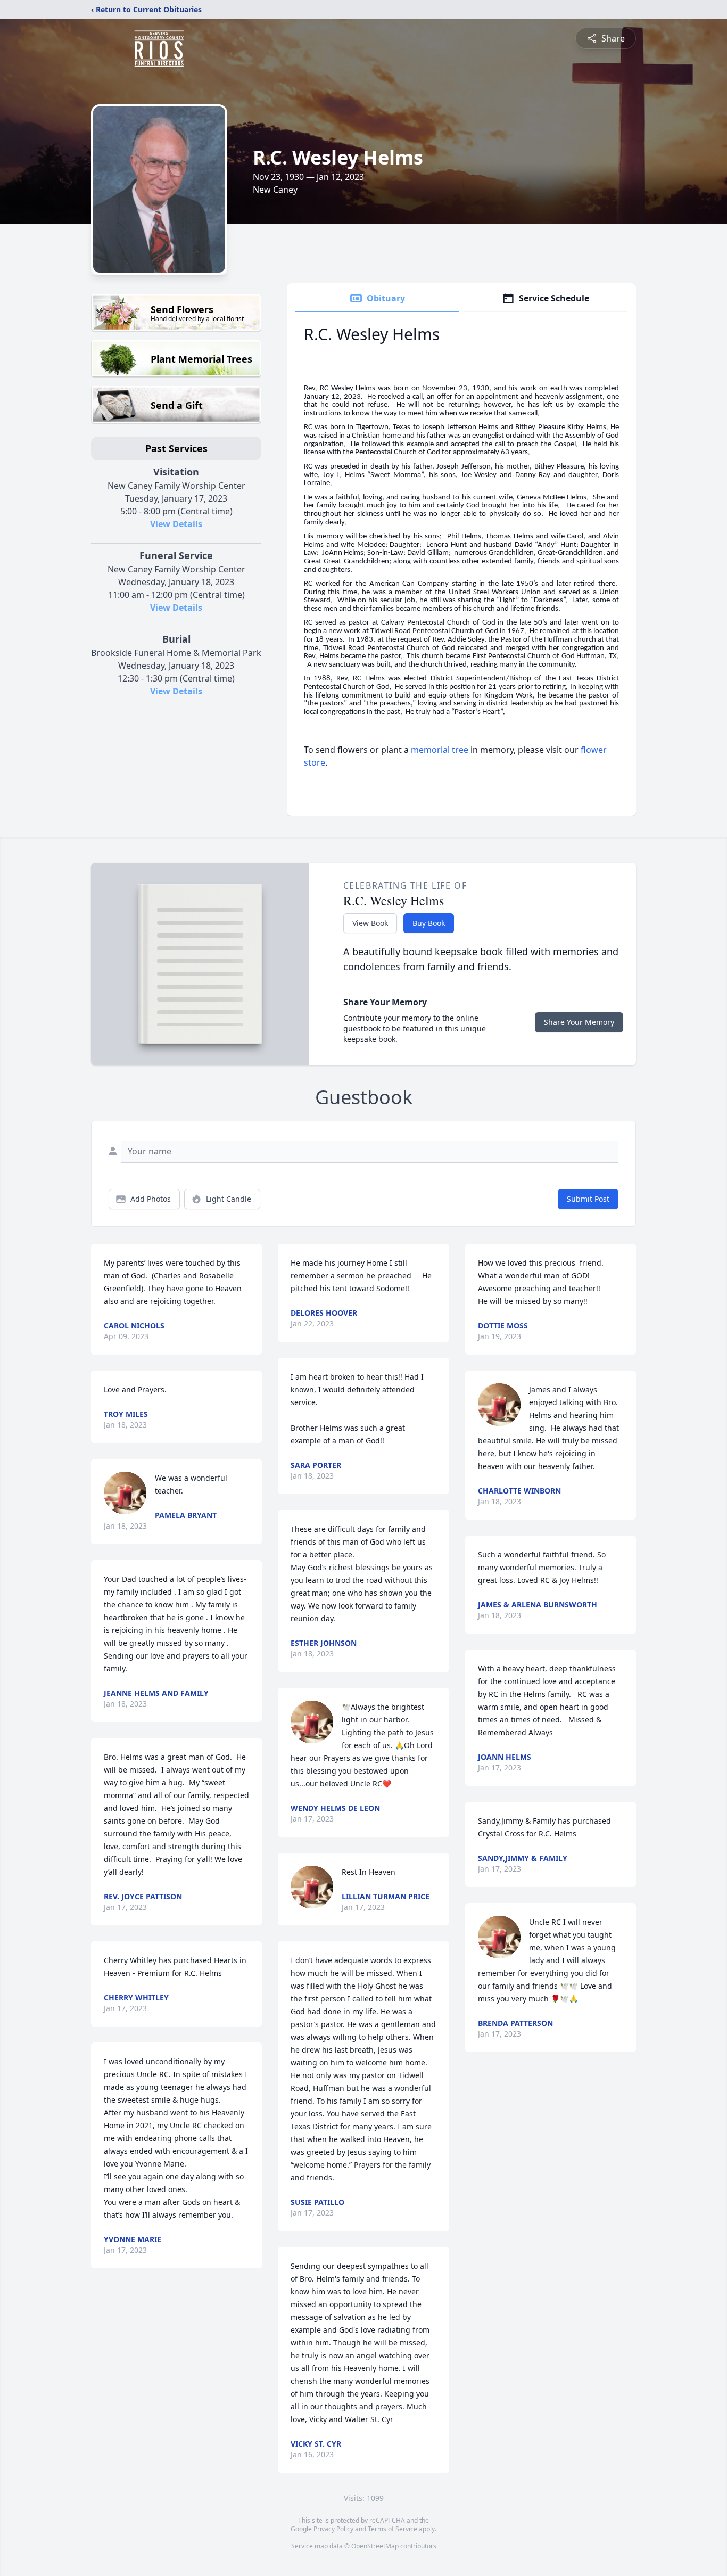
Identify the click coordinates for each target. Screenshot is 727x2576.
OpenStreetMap (375, 2546)
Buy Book (429, 923)
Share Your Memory (579, 1022)
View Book (370, 923)
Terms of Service (393, 2529)
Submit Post (588, 1199)
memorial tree (440, 750)
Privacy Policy (333, 2529)
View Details (176, 524)
